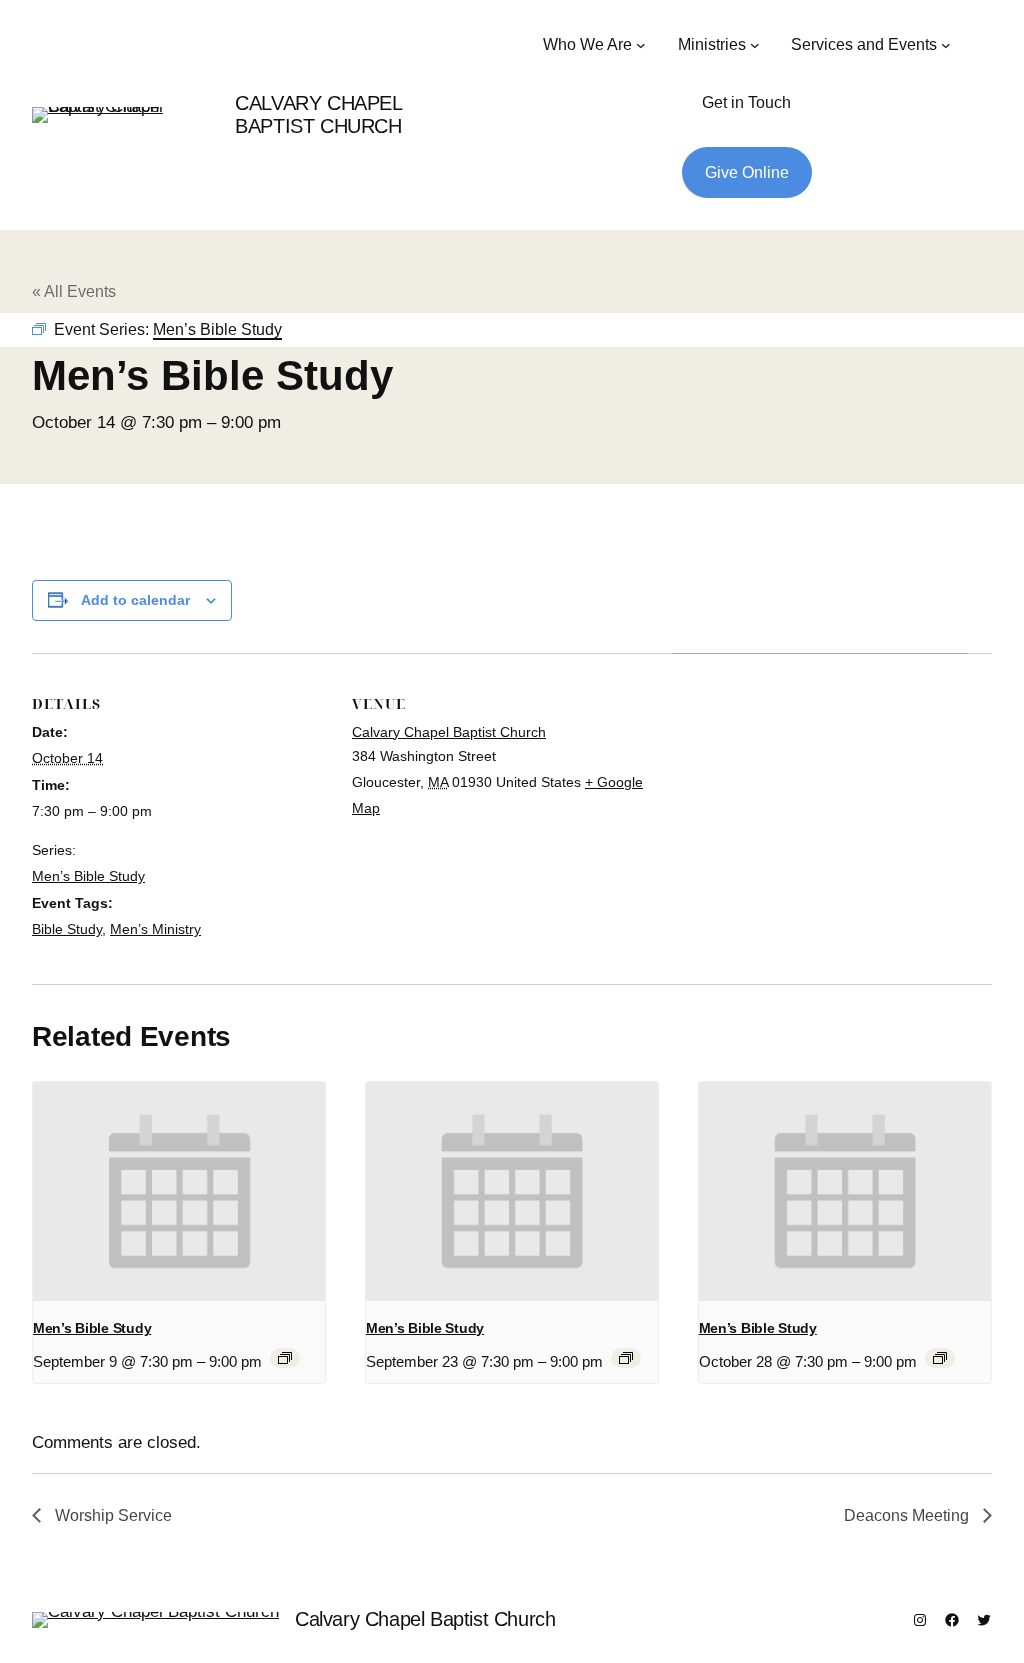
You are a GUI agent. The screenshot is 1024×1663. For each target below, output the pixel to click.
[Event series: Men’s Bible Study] (285, 1358)
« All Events (74, 291)
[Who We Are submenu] (641, 45)
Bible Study (67, 929)
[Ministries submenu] (755, 45)
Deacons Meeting (908, 1515)
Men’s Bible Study (88, 876)
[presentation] (179, 1191)
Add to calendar (135, 600)
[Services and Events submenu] (946, 45)
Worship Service (111, 1515)
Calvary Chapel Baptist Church (318, 114)
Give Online (747, 172)
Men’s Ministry (155, 929)
